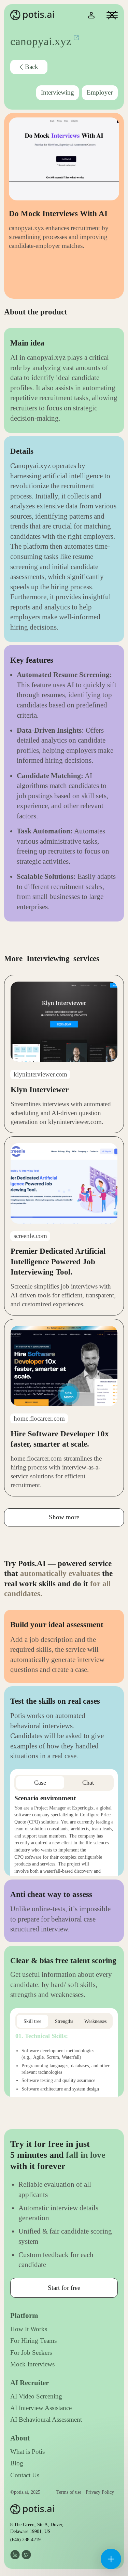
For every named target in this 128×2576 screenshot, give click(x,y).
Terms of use (69, 2492)
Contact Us (25, 2475)
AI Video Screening (36, 2396)
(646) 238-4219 (25, 2539)
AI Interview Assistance (41, 2408)
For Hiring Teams (33, 2341)
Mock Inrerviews (32, 2364)
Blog (17, 2463)
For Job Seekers (31, 2353)
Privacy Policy (100, 2492)
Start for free (64, 2288)
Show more (64, 1517)
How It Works (29, 2329)
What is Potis (27, 2452)
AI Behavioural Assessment (46, 2419)
